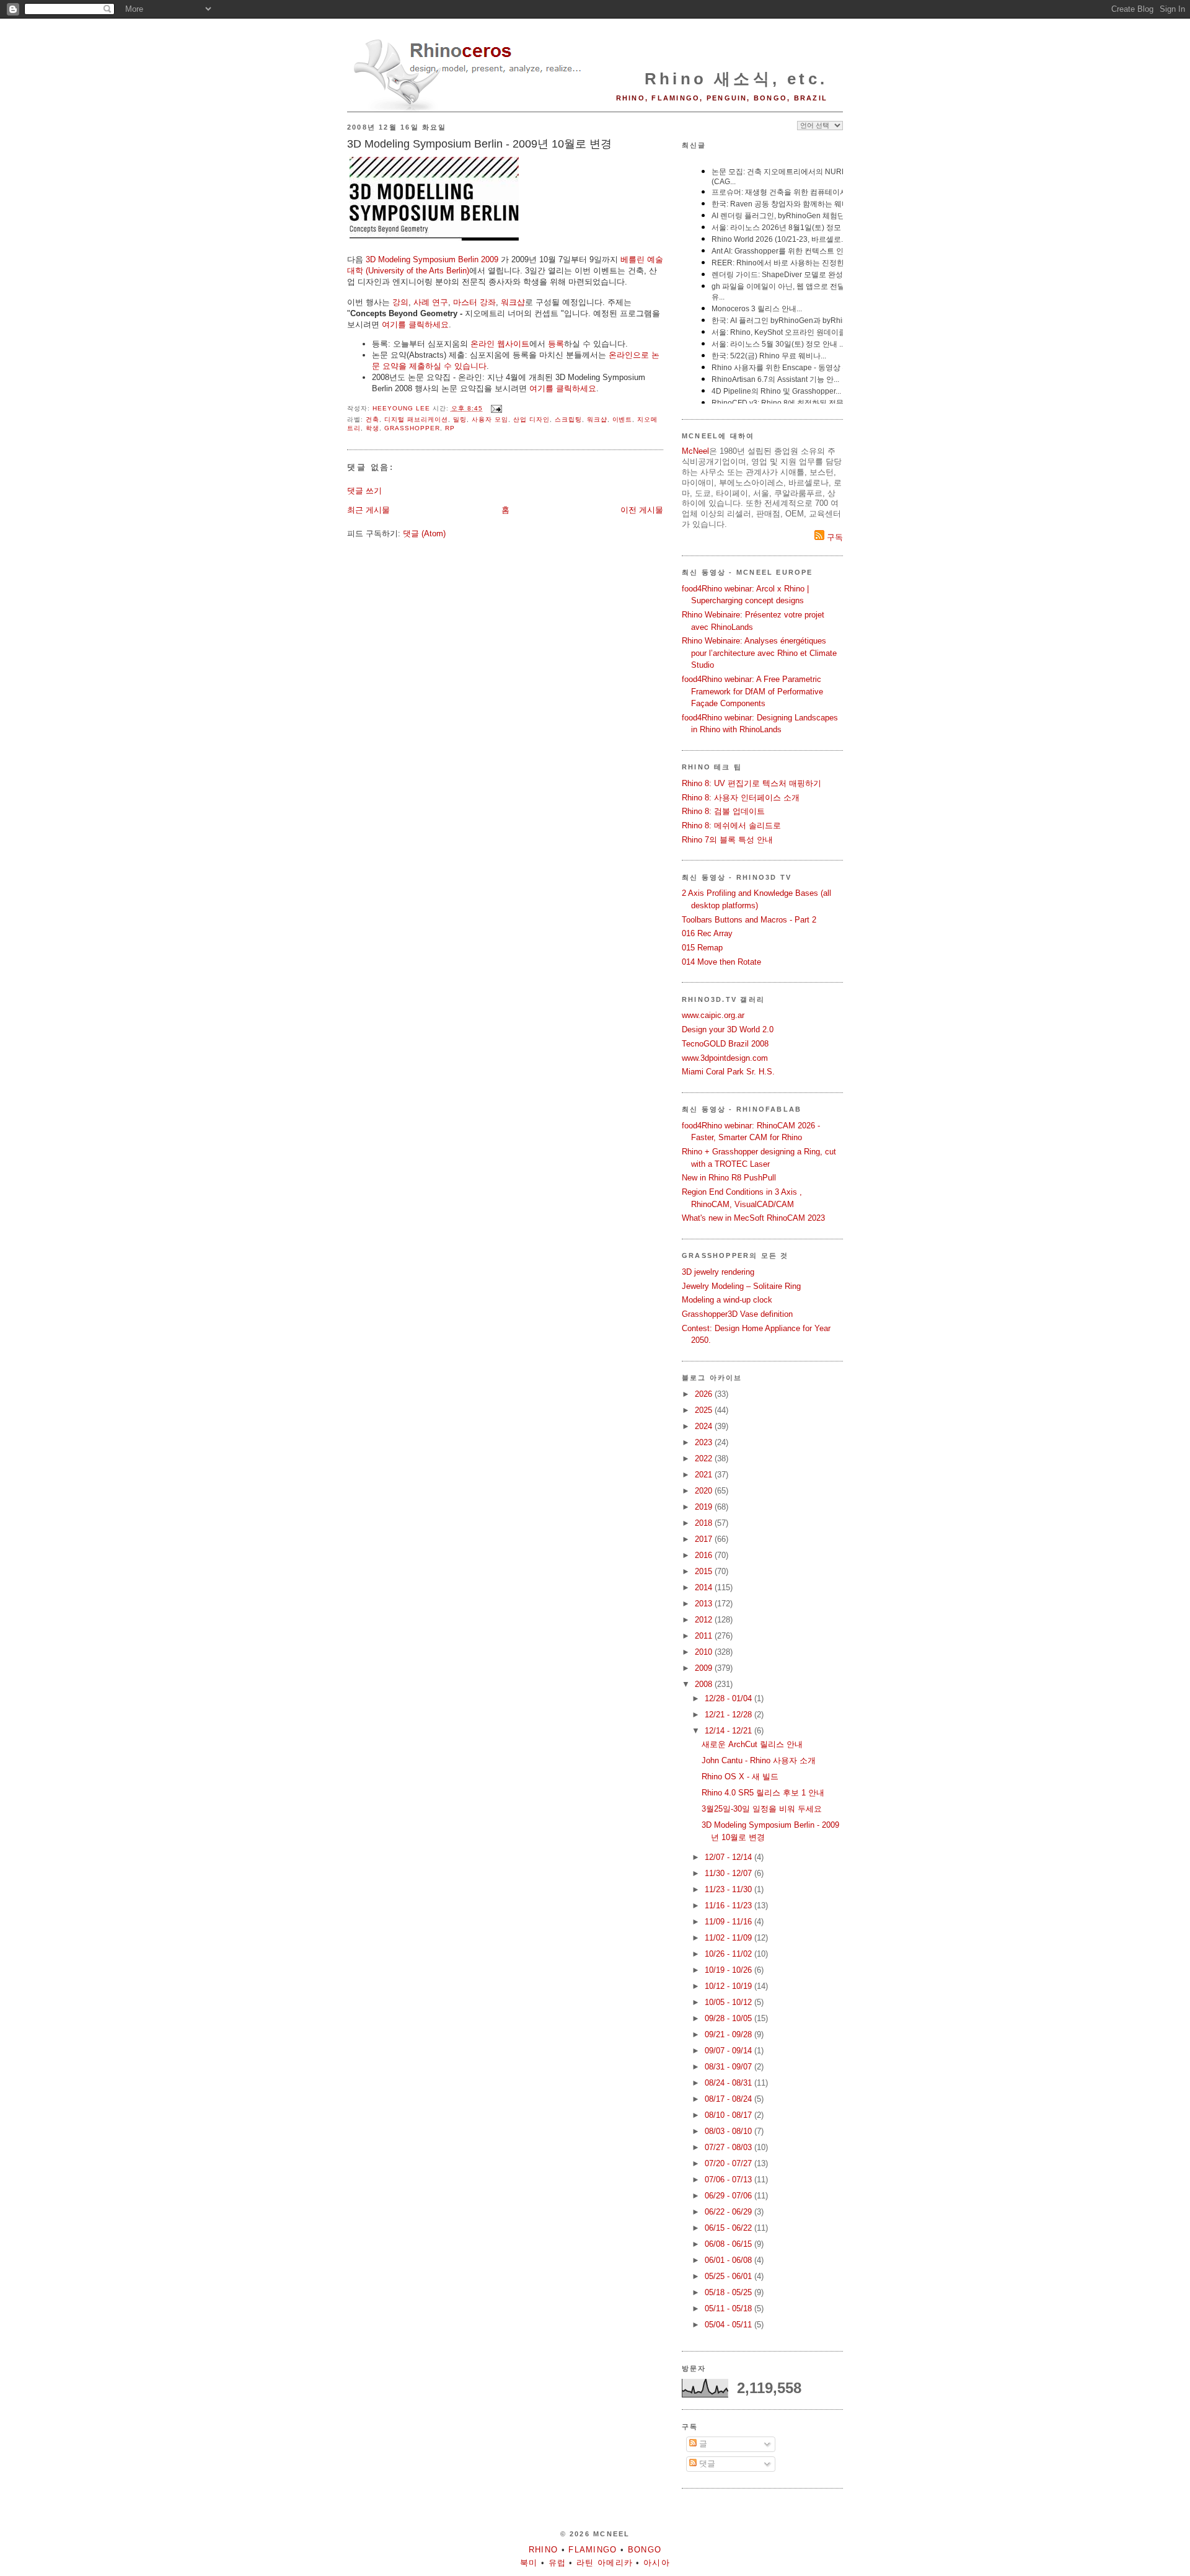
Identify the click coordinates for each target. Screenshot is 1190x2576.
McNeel (695, 451)
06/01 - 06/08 (729, 2260)
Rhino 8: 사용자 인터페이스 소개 (741, 798)
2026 (705, 1394)
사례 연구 (431, 302)
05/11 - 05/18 (729, 2308)
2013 (705, 1604)
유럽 (558, 2563)
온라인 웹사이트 (500, 344)
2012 (705, 1620)
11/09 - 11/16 (729, 1922)
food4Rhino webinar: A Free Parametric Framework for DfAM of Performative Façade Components (752, 691)
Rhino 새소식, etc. (736, 79)
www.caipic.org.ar (713, 1015)
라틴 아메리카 (605, 2563)
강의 (400, 302)
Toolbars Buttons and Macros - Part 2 (749, 920)
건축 (372, 419)
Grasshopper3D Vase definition (737, 1314)
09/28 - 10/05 (729, 2018)
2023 (705, 1442)
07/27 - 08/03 (729, 2147)
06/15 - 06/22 (729, 2228)
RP (450, 428)
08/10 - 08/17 (729, 2115)
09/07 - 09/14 (729, 2051)
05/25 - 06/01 (729, 2276)
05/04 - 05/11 (729, 2325)
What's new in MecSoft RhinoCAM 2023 (753, 1218)
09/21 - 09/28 (729, 2034)
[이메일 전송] (496, 408)
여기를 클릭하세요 (415, 325)
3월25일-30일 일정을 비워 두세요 (762, 1809)
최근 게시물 (368, 510)
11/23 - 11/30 (729, 1889)
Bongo (645, 2550)
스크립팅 (568, 419)
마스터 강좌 (474, 302)
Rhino (544, 2550)
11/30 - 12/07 (729, 1873)
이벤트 (623, 419)
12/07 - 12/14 (729, 1857)
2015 (705, 1571)
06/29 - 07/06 (729, 2196)
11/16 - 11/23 (729, 1905)
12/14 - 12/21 (729, 1731)
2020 (705, 1491)
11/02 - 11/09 (729, 1938)
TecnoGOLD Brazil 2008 (725, 1044)
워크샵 (513, 302)
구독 (834, 537)
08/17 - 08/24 (729, 2099)
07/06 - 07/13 (729, 2180)
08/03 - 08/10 (729, 2131)
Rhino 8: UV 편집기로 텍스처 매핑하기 (751, 783)
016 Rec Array (707, 933)
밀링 (460, 419)
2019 (705, 1507)
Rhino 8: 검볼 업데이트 (723, 811)
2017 (705, 1539)
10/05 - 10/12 (729, 2002)
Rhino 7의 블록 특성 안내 (727, 840)
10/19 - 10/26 (729, 1970)
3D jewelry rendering (718, 1272)
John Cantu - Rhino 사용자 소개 (759, 1760)
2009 (705, 1668)
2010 (705, 1652)
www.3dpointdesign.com (725, 1058)
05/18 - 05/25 (729, 2292)
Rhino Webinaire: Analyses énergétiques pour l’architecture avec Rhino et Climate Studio (759, 653)
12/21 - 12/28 (729, 1715)
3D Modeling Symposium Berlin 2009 (432, 259)
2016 (705, 1555)
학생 (372, 428)
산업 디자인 (531, 419)
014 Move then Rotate (721, 962)
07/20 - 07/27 (729, 2163)
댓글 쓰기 (364, 491)
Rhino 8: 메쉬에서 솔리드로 (731, 825)
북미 (529, 2563)
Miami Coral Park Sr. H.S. (728, 1072)
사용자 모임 (490, 419)
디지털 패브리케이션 (416, 419)
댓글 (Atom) (424, 533)
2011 (705, 1636)
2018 (705, 1523)
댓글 (706, 2463)
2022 (705, 1458)
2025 (705, 1410)
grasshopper (412, 428)
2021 (705, 1475)
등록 (556, 344)
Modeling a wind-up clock (727, 1300)
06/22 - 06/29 (729, 2212)
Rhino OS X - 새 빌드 (740, 1777)
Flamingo (593, 2550)
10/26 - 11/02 (729, 1954)
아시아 (657, 2563)
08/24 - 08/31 (729, 2083)
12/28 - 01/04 (729, 1698)
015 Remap (702, 948)
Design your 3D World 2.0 (728, 1029)
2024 (705, 1426)
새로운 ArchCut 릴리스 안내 (752, 1744)
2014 (705, 1587)
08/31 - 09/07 (729, 2067)
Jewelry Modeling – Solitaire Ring (741, 1286)
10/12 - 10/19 (729, 1986)
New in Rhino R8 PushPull (729, 1178)
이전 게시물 (642, 510)
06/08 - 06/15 (729, 2244)
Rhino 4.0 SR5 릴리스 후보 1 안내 (763, 1793)
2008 (705, 1684)
